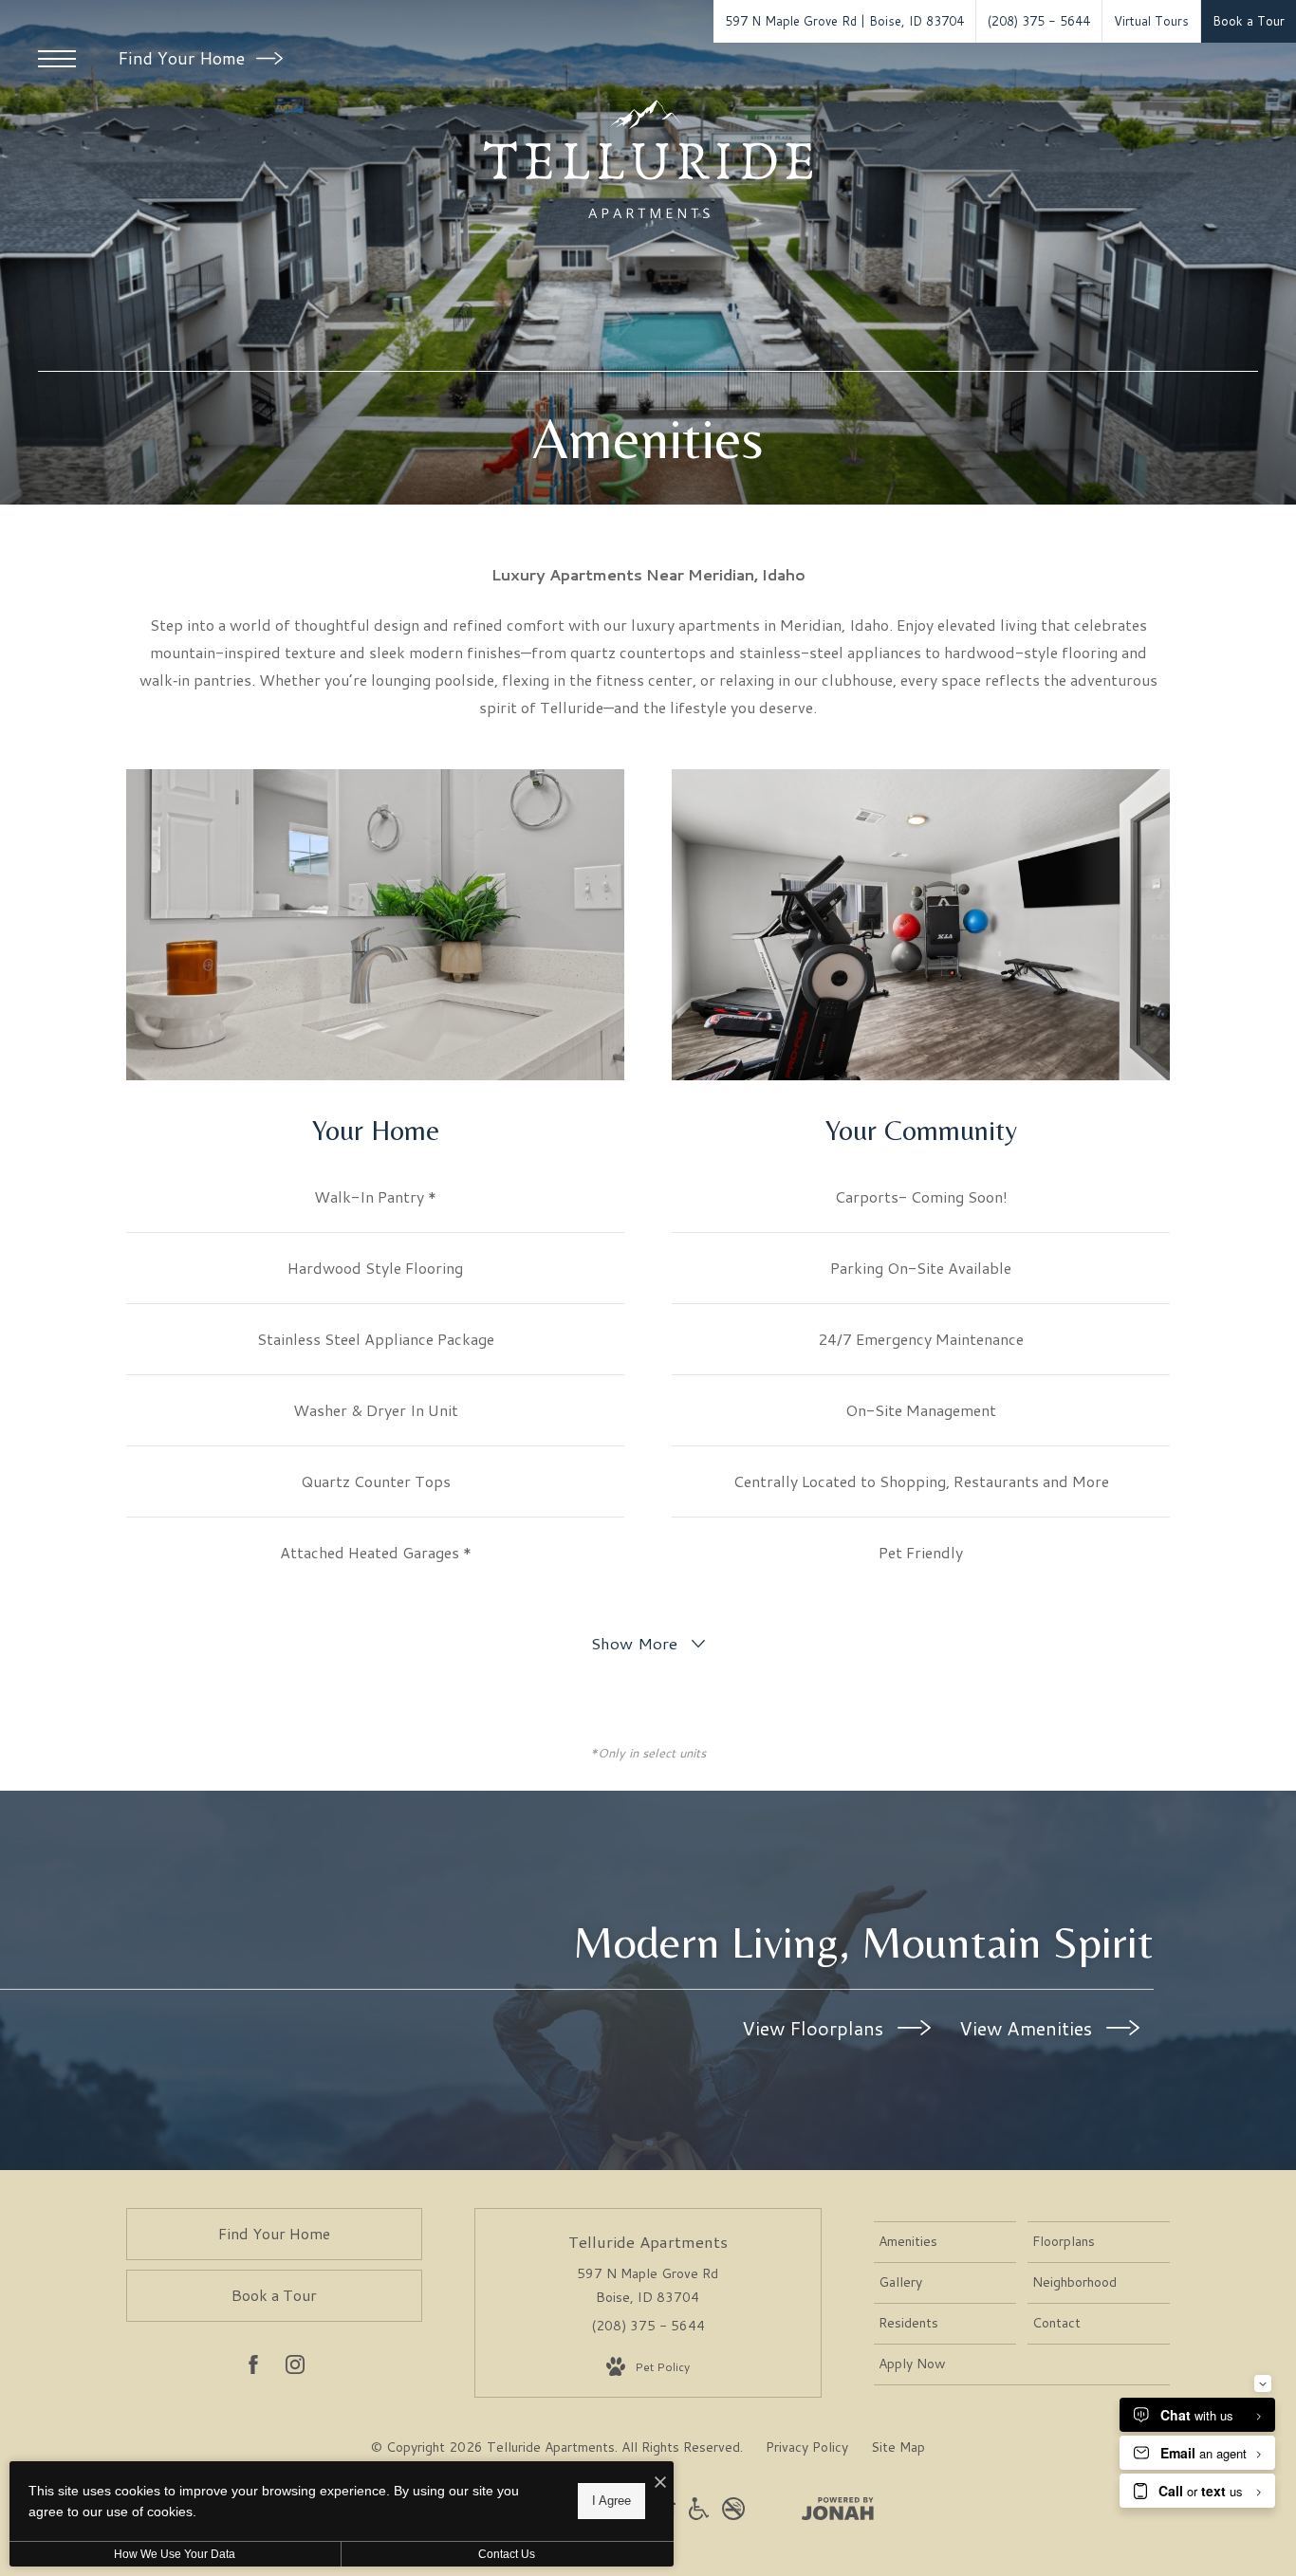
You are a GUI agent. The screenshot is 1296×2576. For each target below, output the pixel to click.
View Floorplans (815, 2028)
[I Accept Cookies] (660, 2483)
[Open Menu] (57, 59)
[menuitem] (945, 2242)
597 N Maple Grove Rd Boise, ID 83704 (648, 2285)
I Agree (611, 2501)
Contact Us (507, 2554)
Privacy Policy (807, 2447)
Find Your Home (184, 58)
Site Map (898, 2447)
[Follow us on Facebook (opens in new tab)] (253, 2368)
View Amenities (1028, 2028)
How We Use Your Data (175, 2554)
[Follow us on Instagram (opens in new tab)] (295, 2368)
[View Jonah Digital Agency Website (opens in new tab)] (838, 2512)
